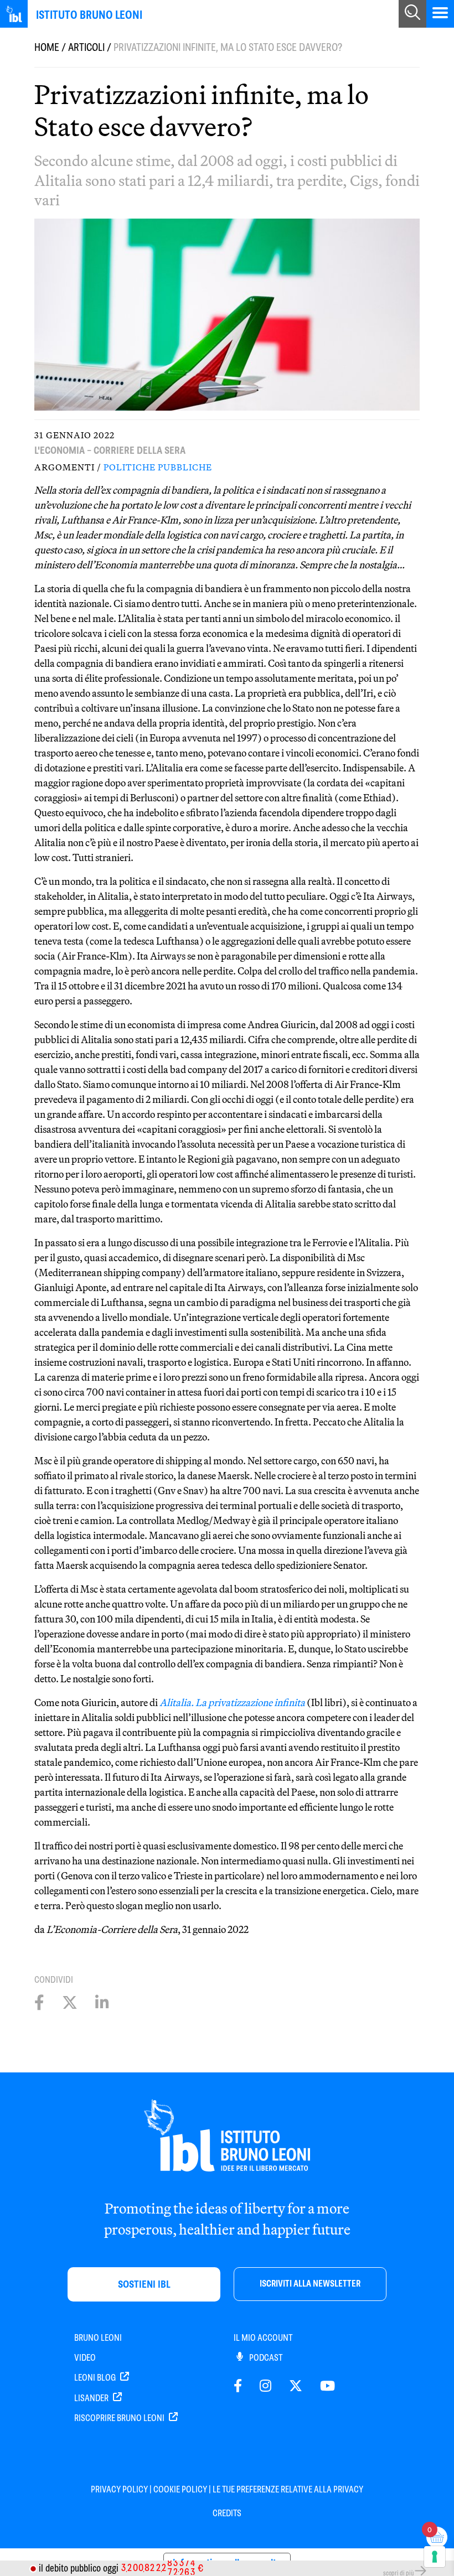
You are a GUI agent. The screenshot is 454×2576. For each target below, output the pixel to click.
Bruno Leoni (98, 2338)
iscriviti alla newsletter (310, 2284)
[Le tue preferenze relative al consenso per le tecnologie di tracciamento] (435, 2557)
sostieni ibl (144, 2284)
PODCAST (265, 2358)
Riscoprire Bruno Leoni (120, 2418)
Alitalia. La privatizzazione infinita (232, 1702)
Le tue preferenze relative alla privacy (288, 2489)
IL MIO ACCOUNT (263, 2338)
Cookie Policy (180, 2489)
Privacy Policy (119, 2489)
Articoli (86, 47)
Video (85, 2358)
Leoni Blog (96, 2378)
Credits (227, 2513)
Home (47, 47)
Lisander (92, 2398)
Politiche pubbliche (158, 467)
